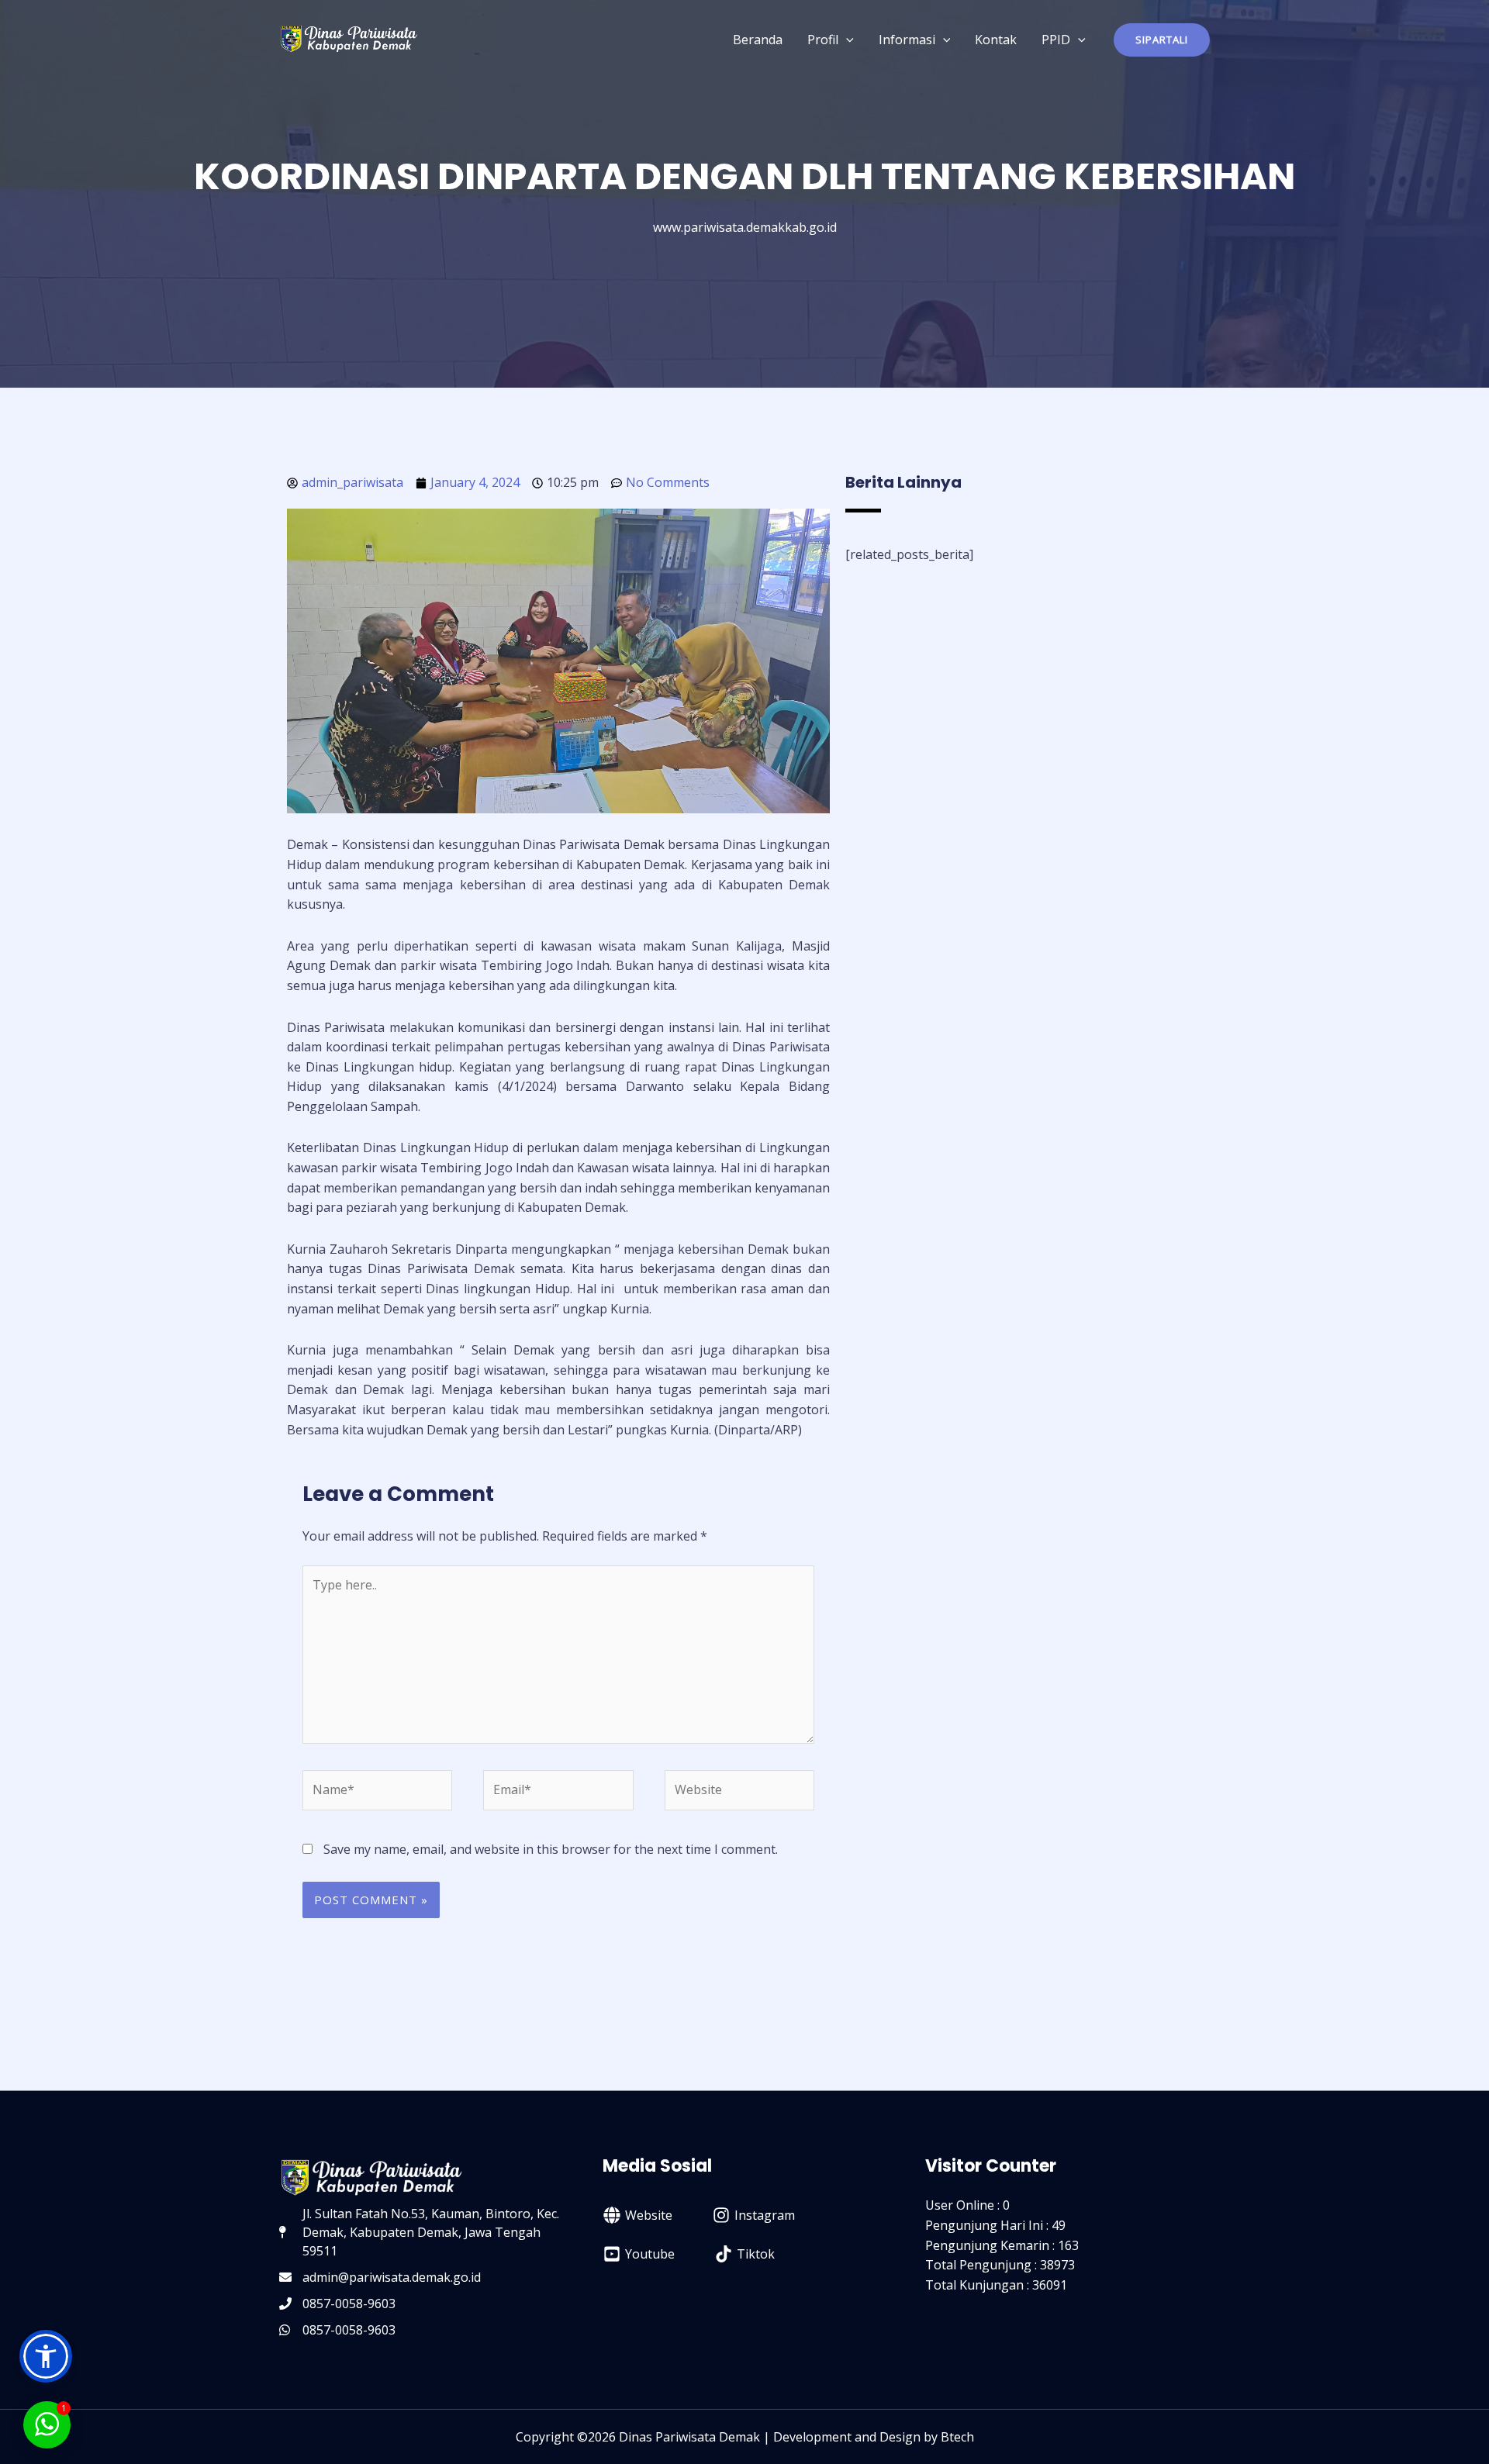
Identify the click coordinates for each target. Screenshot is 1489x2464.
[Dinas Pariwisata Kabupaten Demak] (349, 38)
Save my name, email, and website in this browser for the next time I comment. (551, 1849)
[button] (1162, 40)
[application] (846, 40)
